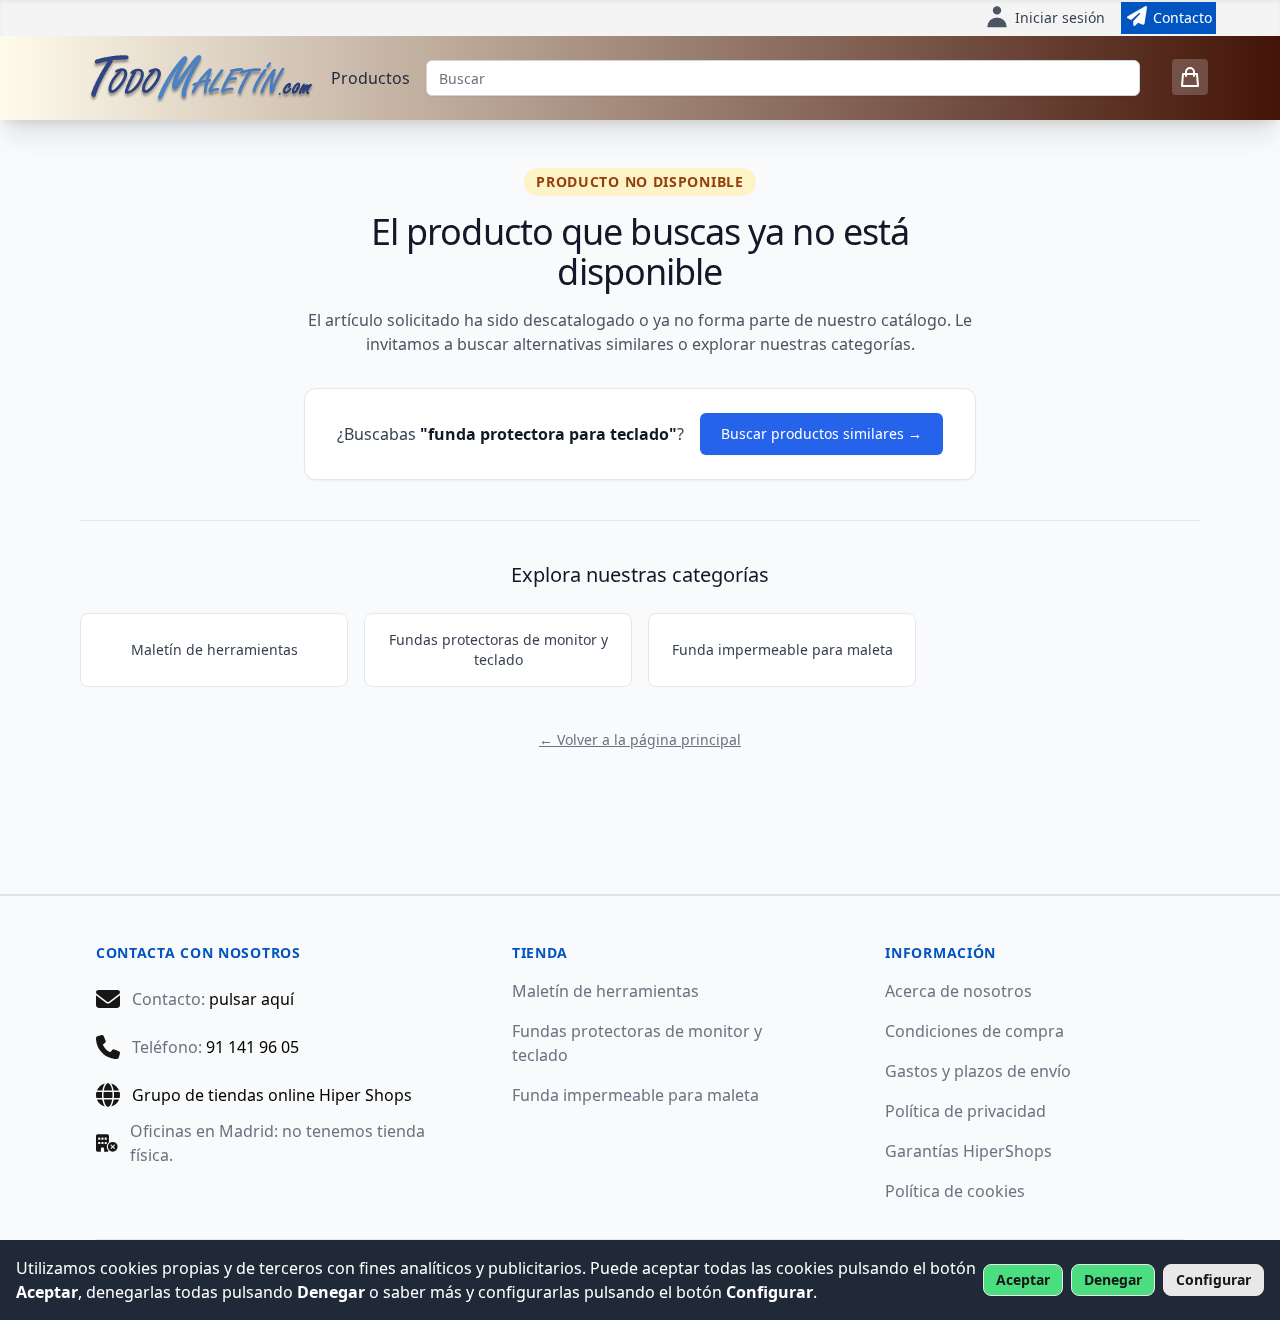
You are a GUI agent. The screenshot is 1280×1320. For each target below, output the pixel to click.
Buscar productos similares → (821, 433)
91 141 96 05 (252, 1047)
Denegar (1113, 1279)
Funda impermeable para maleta (782, 649)
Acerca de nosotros (958, 991)
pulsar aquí (251, 999)
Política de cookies (955, 1191)
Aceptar (1023, 1279)
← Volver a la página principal (640, 739)
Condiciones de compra (974, 1031)
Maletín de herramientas (214, 649)
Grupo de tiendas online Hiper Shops (272, 1095)
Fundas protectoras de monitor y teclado (498, 649)
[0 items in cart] (1190, 77)
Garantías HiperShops (968, 1151)
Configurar (1213, 1279)
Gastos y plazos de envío (978, 1071)
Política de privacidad (965, 1111)
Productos (370, 78)
